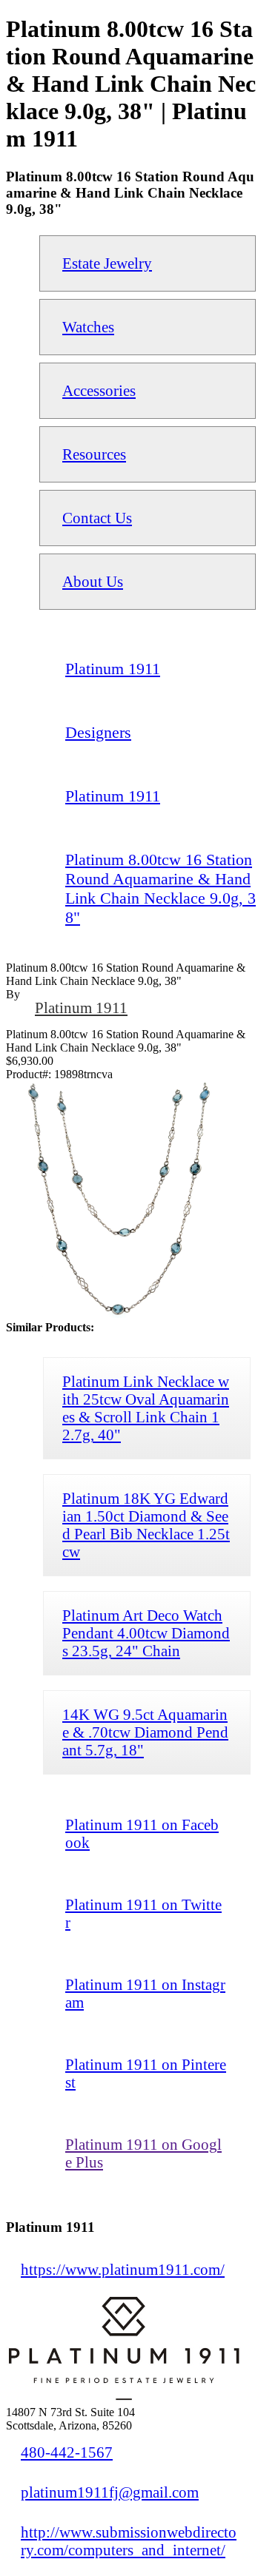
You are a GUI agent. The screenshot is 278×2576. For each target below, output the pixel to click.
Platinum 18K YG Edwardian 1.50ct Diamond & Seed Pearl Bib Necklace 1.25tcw (146, 1525)
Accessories (99, 390)
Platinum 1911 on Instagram (145, 1993)
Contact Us (97, 518)
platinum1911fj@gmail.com (110, 2492)
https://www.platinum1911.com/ (123, 2269)
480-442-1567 (67, 2452)
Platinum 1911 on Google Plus (143, 2153)
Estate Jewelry (107, 263)
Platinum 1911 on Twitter (143, 1913)
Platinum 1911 (81, 1008)
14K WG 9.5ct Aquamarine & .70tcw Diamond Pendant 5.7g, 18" (145, 1732)
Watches (88, 327)
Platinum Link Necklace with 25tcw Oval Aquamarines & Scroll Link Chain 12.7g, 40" (146, 1408)
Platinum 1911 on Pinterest (146, 2073)
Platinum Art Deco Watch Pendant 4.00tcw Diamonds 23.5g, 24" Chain (146, 1633)
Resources (94, 454)
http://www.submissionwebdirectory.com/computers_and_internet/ (129, 2541)
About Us (93, 581)
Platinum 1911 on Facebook (142, 1833)
